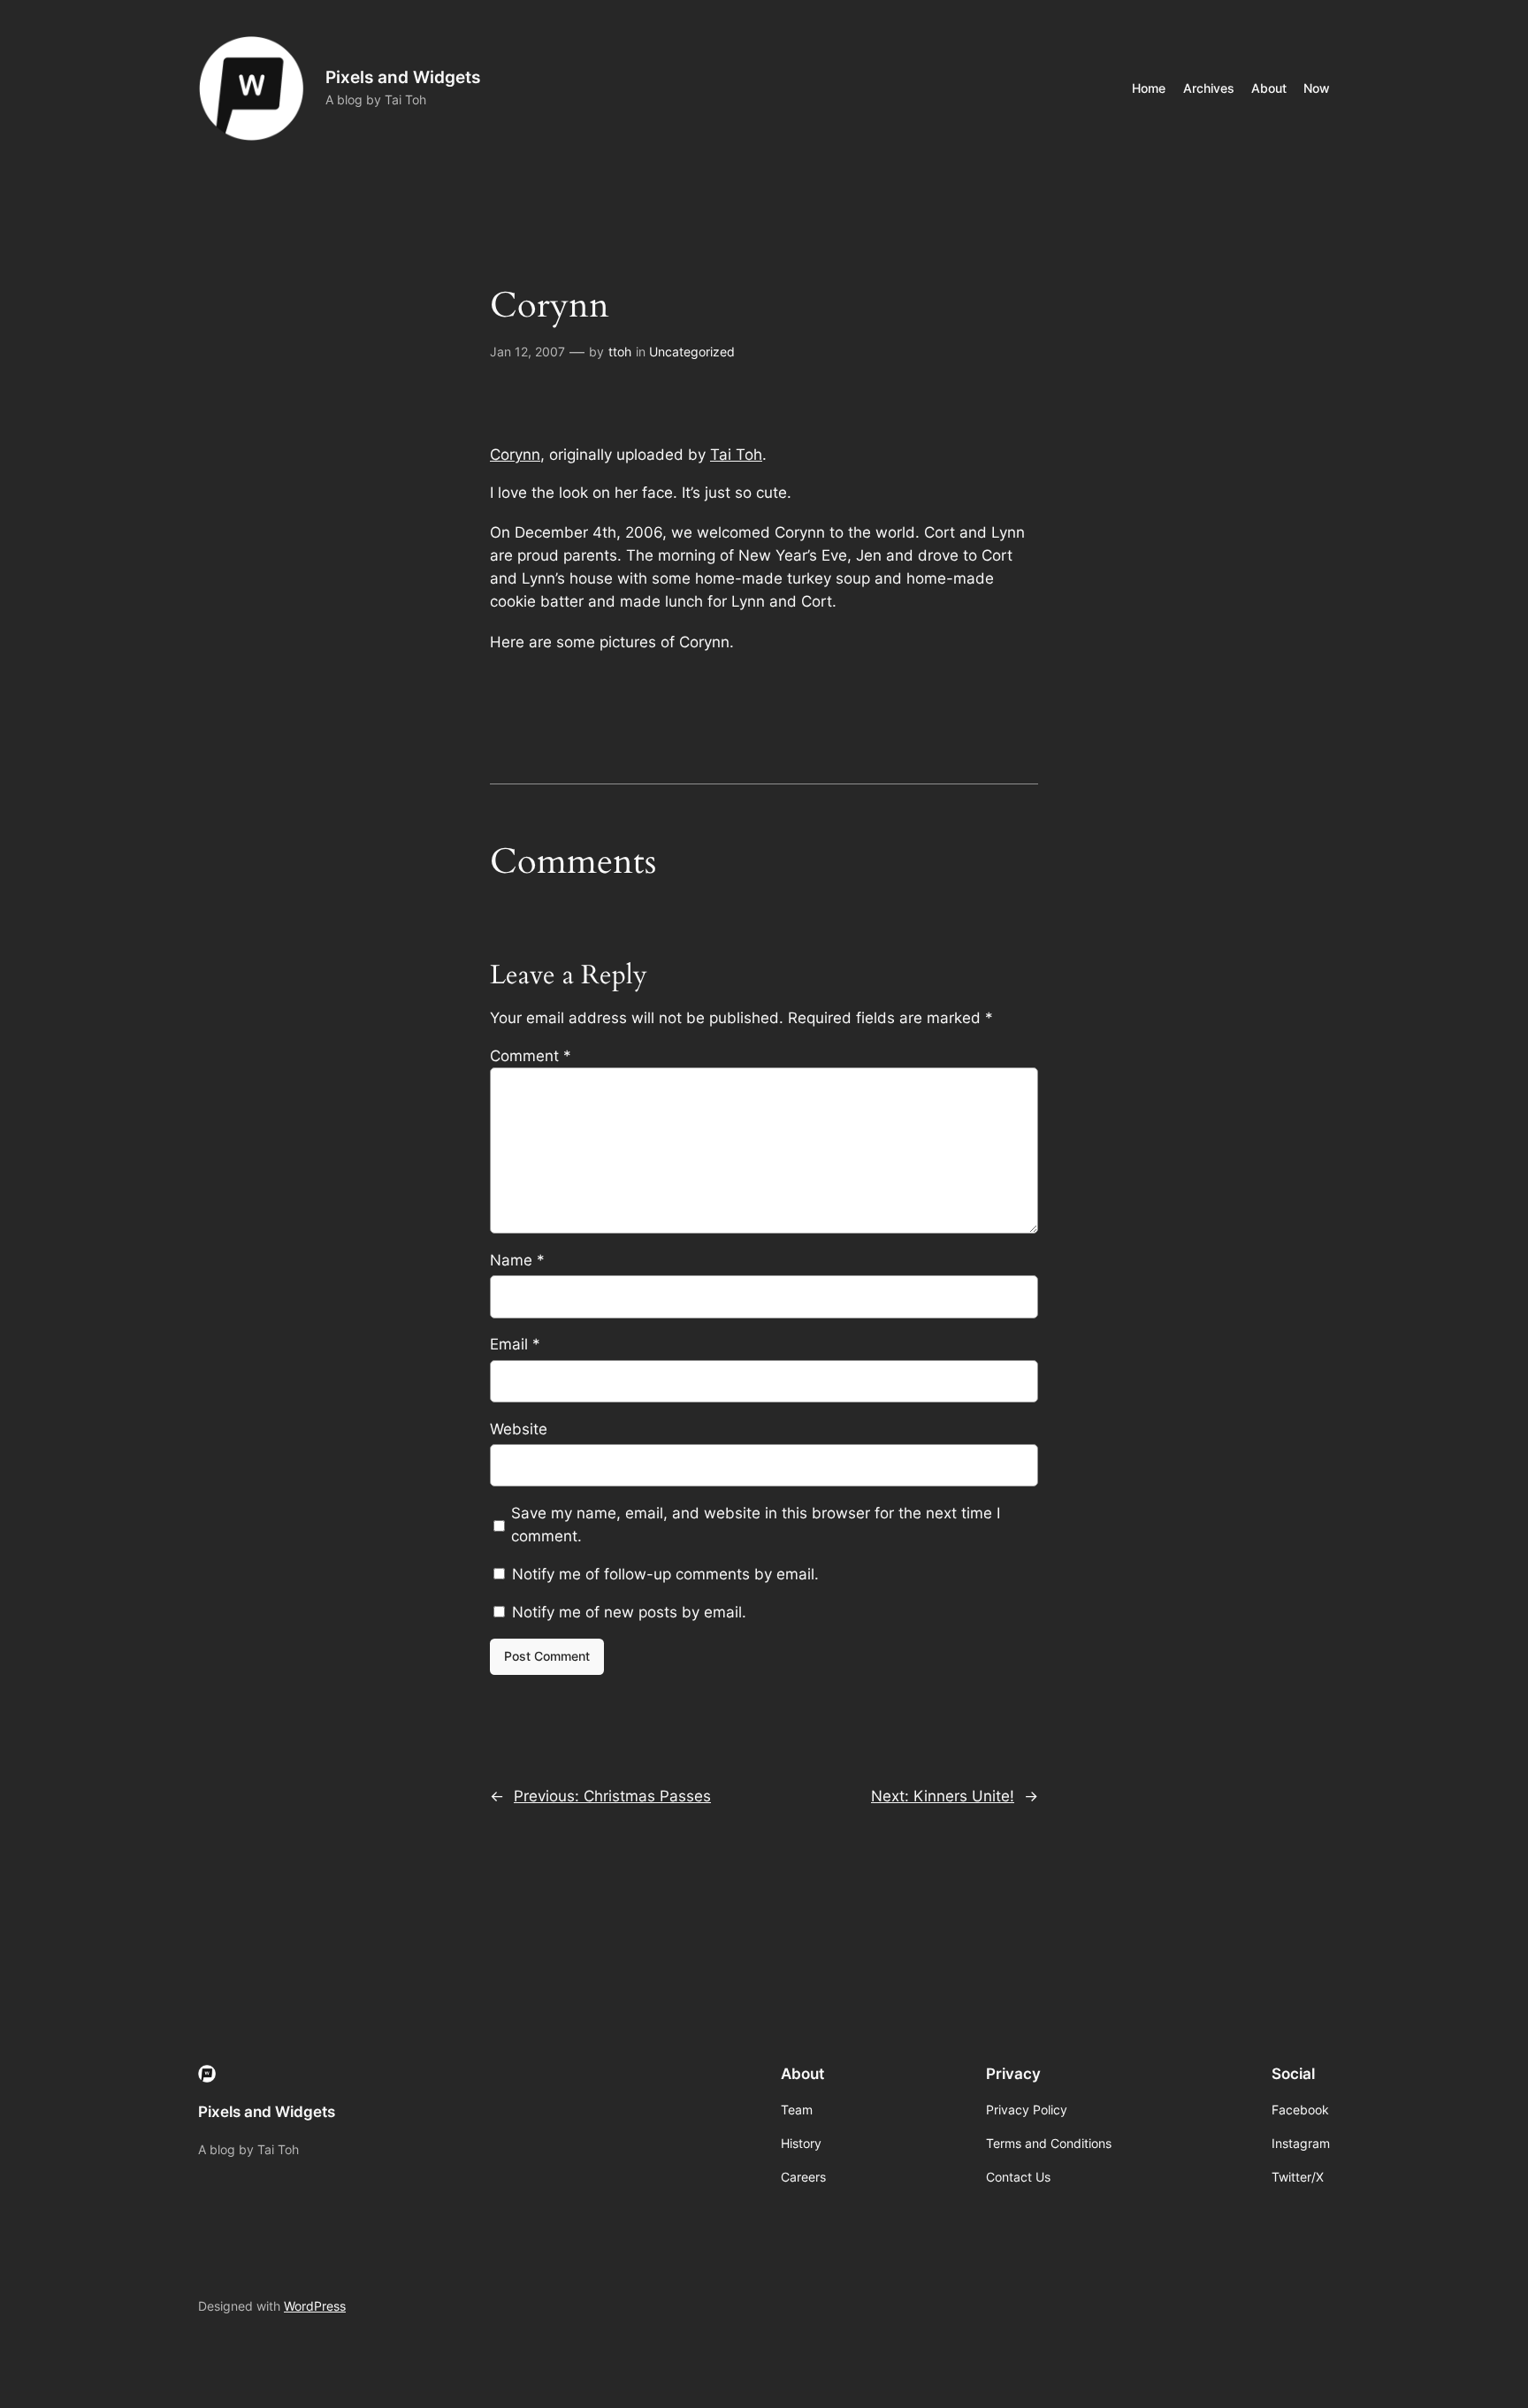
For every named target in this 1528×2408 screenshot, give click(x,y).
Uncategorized (692, 352)
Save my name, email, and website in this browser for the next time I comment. (756, 1525)
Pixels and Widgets (403, 77)
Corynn (515, 455)
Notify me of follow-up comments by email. (665, 1574)
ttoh (620, 352)
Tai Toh (736, 455)
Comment (531, 1056)
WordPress (315, 2306)
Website (519, 1429)
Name (517, 1260)
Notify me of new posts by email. (629, 1612)
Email (515, 1344)
